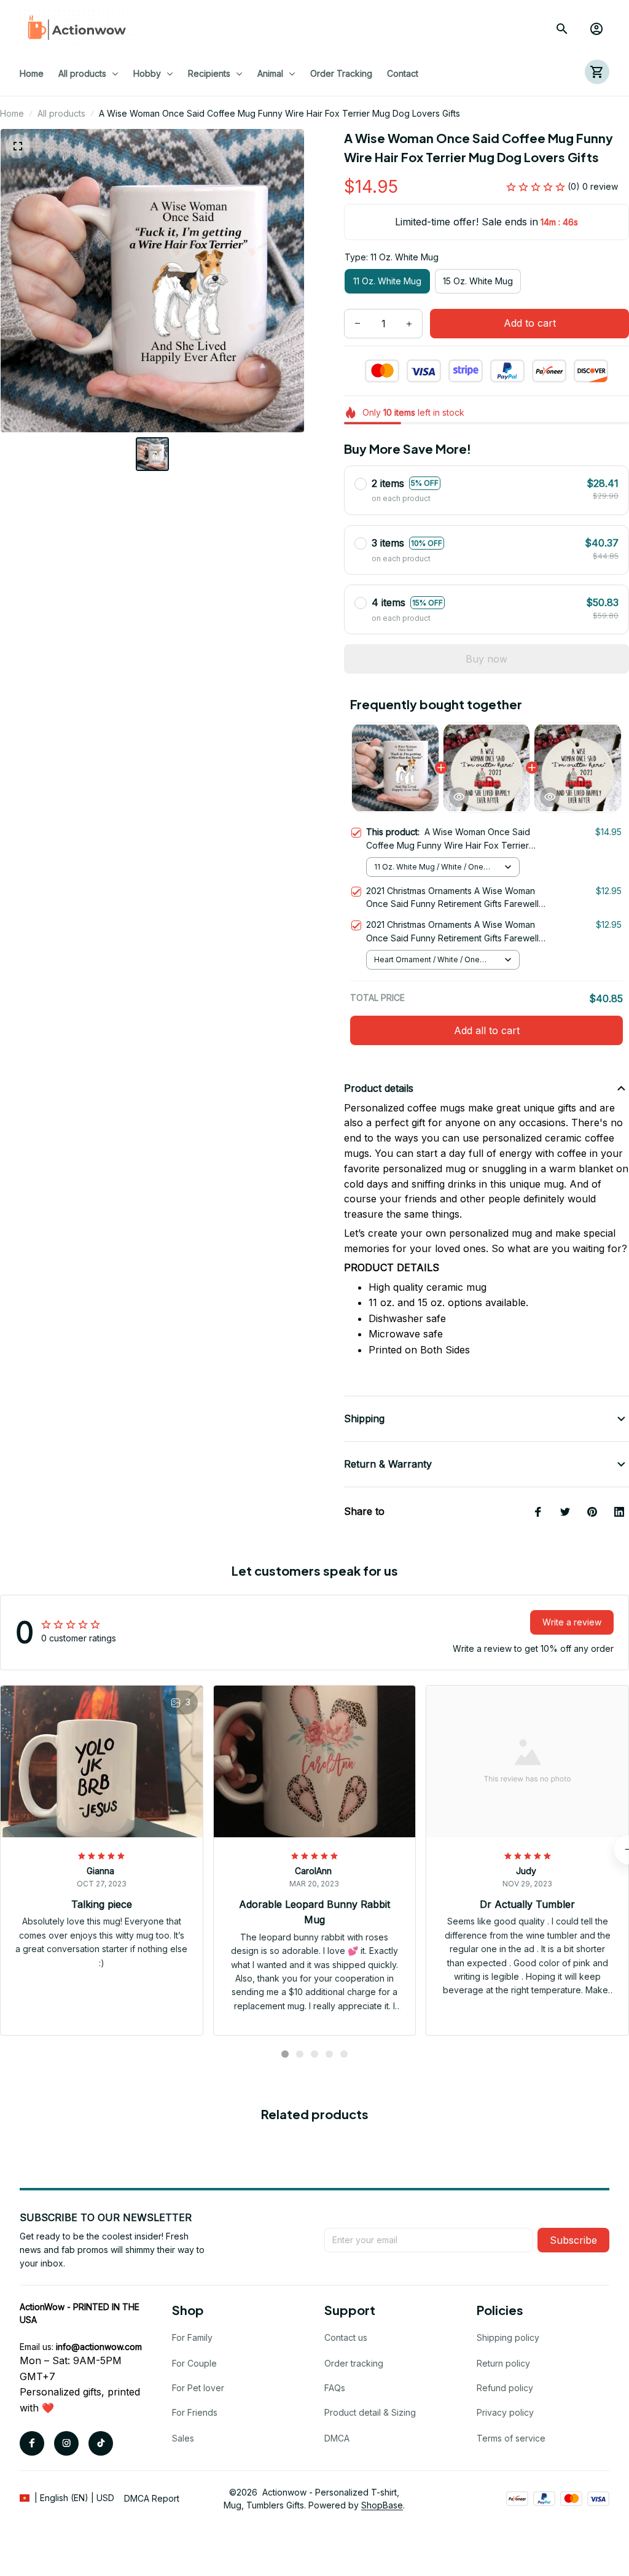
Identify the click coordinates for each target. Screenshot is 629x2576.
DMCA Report (152, 2498)
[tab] (285, 2054)
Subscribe (573, 2240)
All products (61, 113)
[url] (99, 2347)
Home (12, 113)
